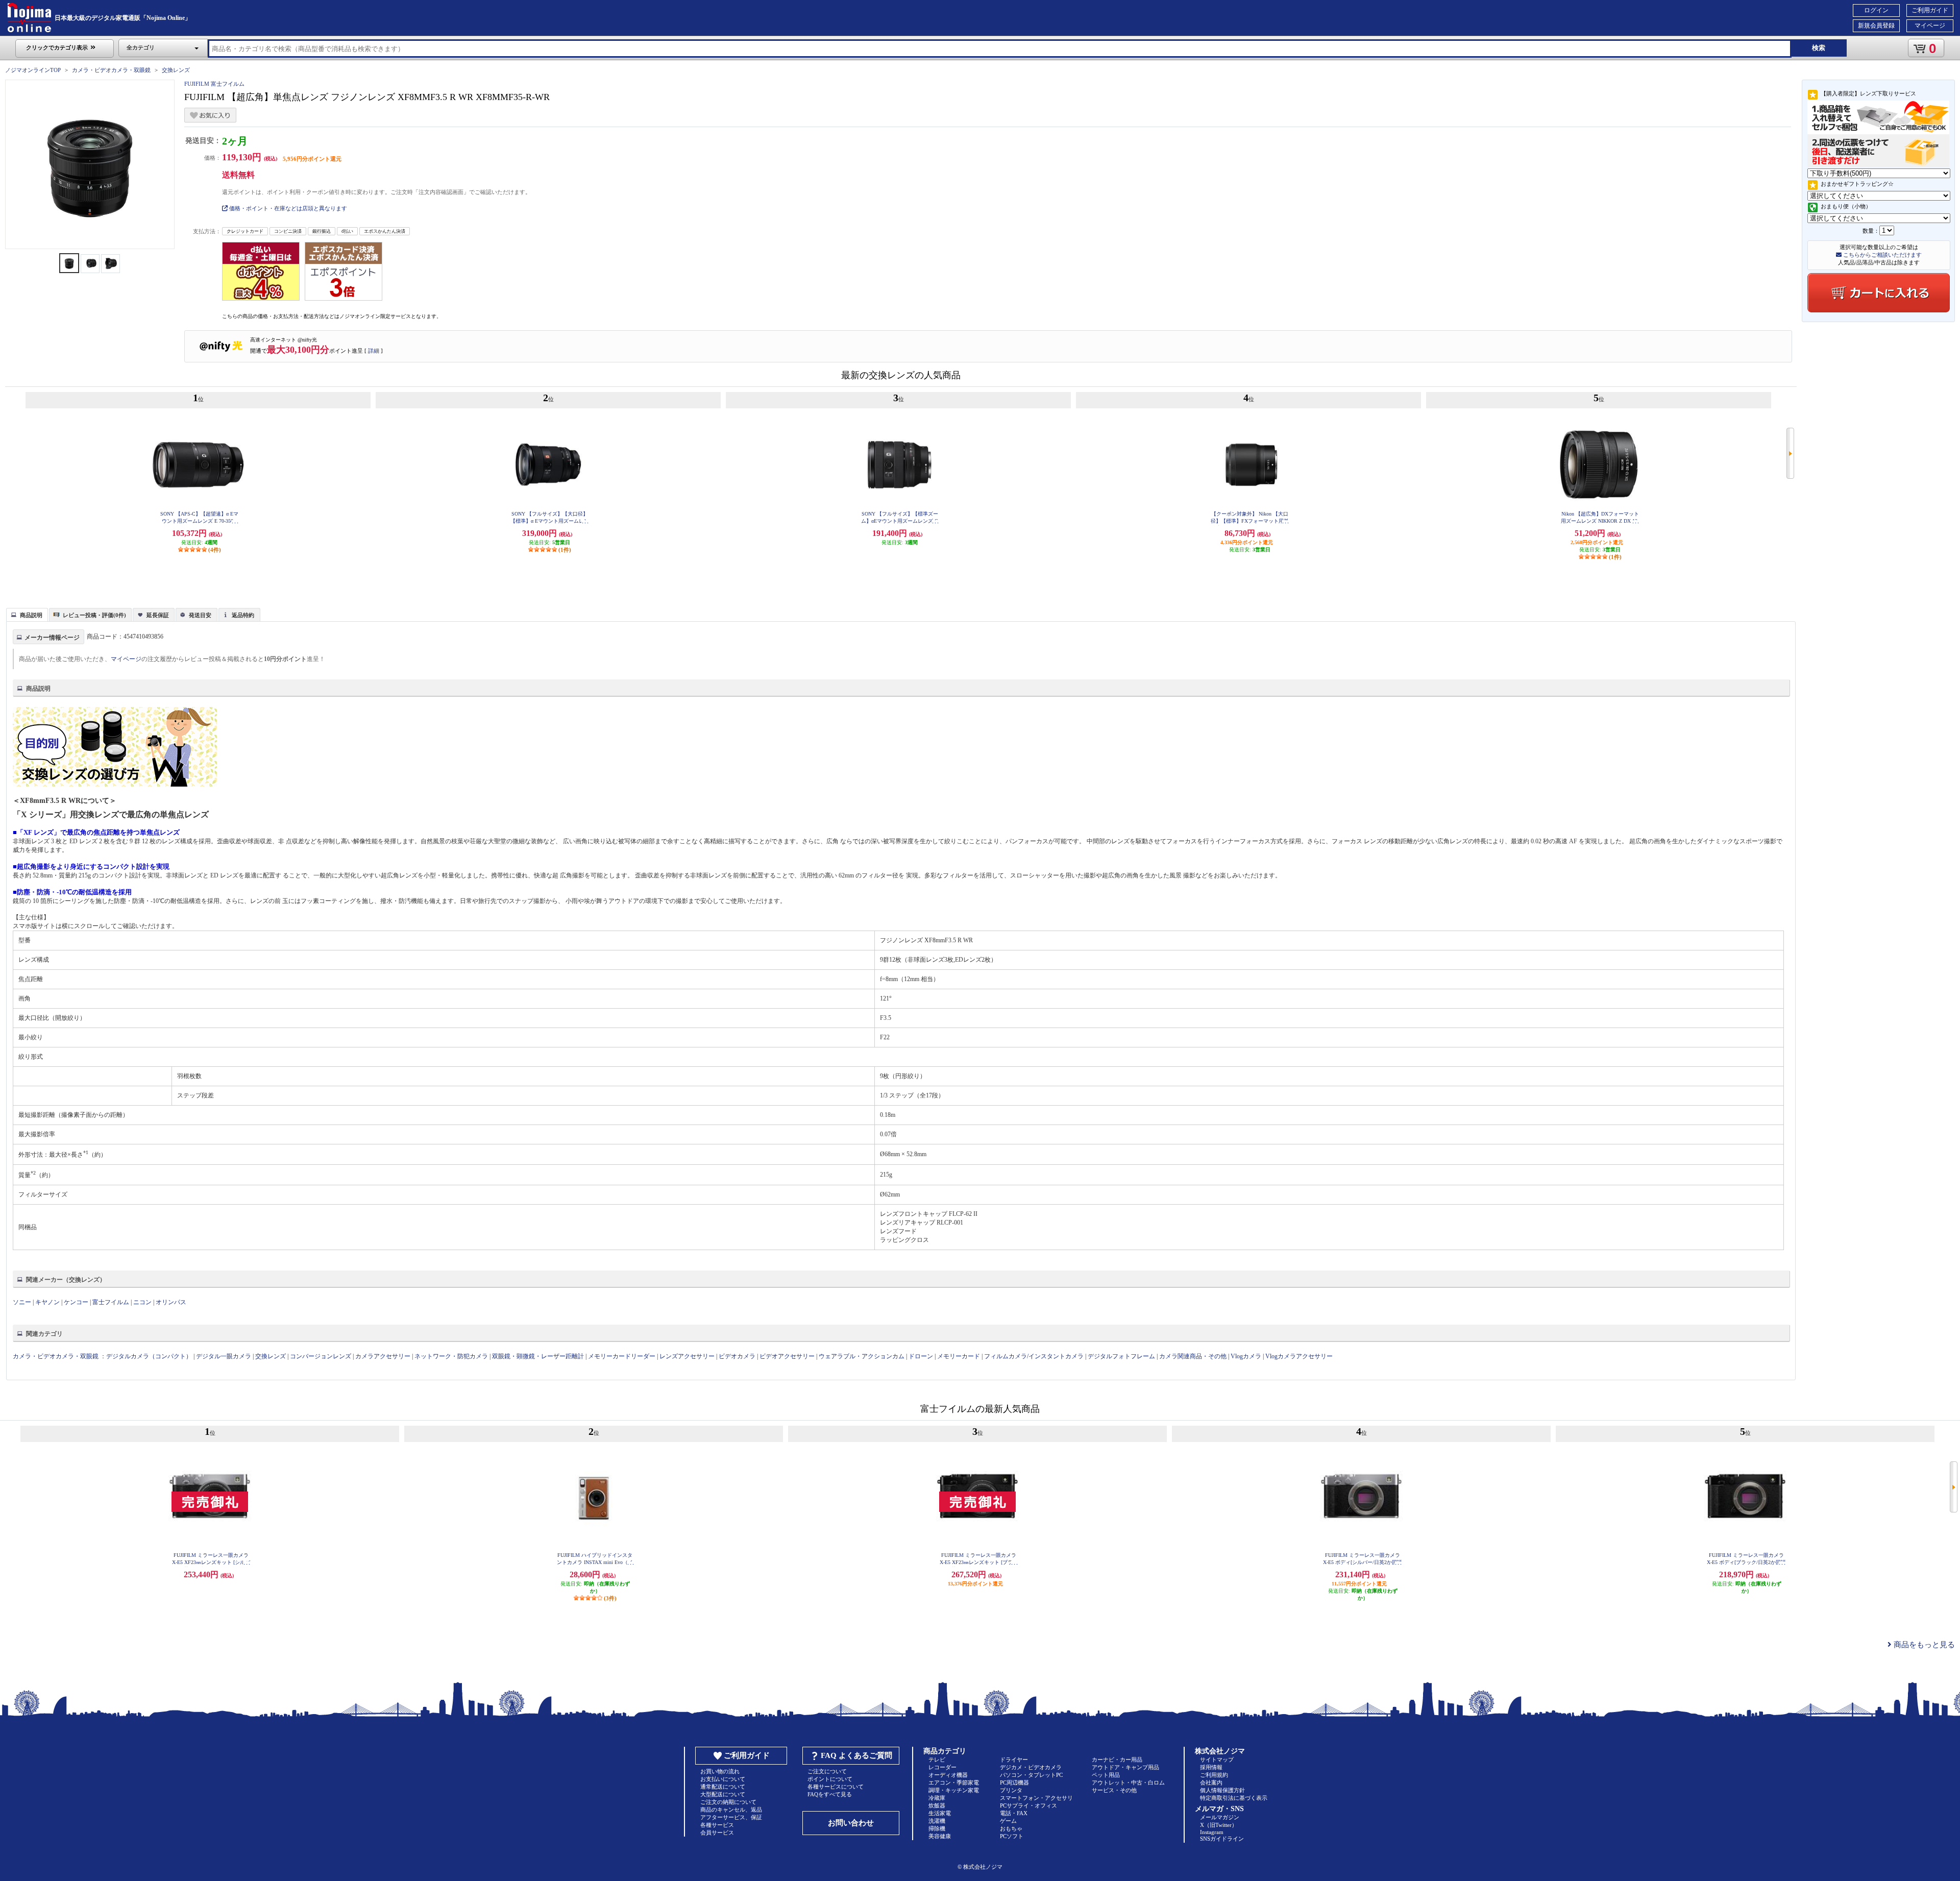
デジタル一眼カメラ (224, 1356)
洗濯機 (937, 1821)
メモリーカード (959, 1356)
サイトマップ (1217, 1760)
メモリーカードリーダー (622, 1356)
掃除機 (937, 1828)
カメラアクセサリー (383, 1356)
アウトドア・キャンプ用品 (1125, 1767)
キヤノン (47, 1302)
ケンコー (76, 1302)
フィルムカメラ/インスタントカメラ (1034, 1356)
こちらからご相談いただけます (1882, 255)
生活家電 (940, 1813)
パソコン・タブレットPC (1031, 1775)
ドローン (921, 1356)
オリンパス (171, 1302)
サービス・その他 (1114, 1790)
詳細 (374, 351)
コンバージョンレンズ (321, 1356)
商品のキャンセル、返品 (731, 1810)
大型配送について (723, 1794)
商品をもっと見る (1923, 1645)
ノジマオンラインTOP (33, 70)
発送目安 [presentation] (200, 615)
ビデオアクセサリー (787, 1356)
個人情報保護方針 (1222, 1790)
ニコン (142, 1302)
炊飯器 (937, 1805)
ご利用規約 (1214, 1775)
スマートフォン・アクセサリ (1036, 1798)
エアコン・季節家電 (954, 1782)
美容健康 (940, 1836)
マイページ (1930, 26)
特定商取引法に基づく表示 (1234, 1798)
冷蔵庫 (937, 1798)
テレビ (937, 1760)
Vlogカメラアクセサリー (1299, 1356)
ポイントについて (830, 1779)
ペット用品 (1106, 1775)
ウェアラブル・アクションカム (862, 1356)
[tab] (27, 615)
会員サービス (717, 1833)
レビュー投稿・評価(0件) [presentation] (94, 615)
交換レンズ (176, 70)
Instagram (1212, 1832)
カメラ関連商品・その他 (1193, 1356)
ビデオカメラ (737, 1356)
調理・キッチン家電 (954, 1790)
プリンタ (1011, 1790)
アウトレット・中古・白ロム (1128, 1782)
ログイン (1876, 10)
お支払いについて (723, 1779)
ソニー (22, 1302)
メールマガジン (1220, 1817)
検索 (1819, 48)
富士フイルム (111, 1302)
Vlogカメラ (1246, 1356)
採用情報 (1211, 1767)
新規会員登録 (1876, 26)
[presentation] (26, 614)
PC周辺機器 (1014, 1782)
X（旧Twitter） (1219, 1825)
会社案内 (1211, 1782)
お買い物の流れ (720, 1771)
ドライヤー (1014, 1760)
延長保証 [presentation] (158, 615)
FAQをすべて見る (830, 1794)
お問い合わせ (851, 1823)
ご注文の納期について (728, 1802)
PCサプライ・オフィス (1028, 1805)
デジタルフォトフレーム (1121, 1356)
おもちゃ (1011, 1828)
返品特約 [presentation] (243, 615)
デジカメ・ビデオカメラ (1031, 1767)
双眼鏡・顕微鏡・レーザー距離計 (538, 1356)
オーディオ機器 (948, 1775)
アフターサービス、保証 (731, 1817)
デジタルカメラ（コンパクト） (149, 1356)
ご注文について (827, 1771)
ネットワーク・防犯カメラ (451, 1356)
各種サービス (717, 1825)
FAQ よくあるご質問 (856, 1755)
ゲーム (1008, 1821)
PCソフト (1012, 1836)
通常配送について (723, 1787)
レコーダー (942, 1767)
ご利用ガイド (1930, 10)
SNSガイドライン (1222, 1839)
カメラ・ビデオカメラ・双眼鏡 (111, 70)
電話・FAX (1014, 1813)
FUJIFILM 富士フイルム (214, 84)
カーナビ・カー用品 (1117, 1760)
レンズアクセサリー (687, 1356)
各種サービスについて (836, 1787)
